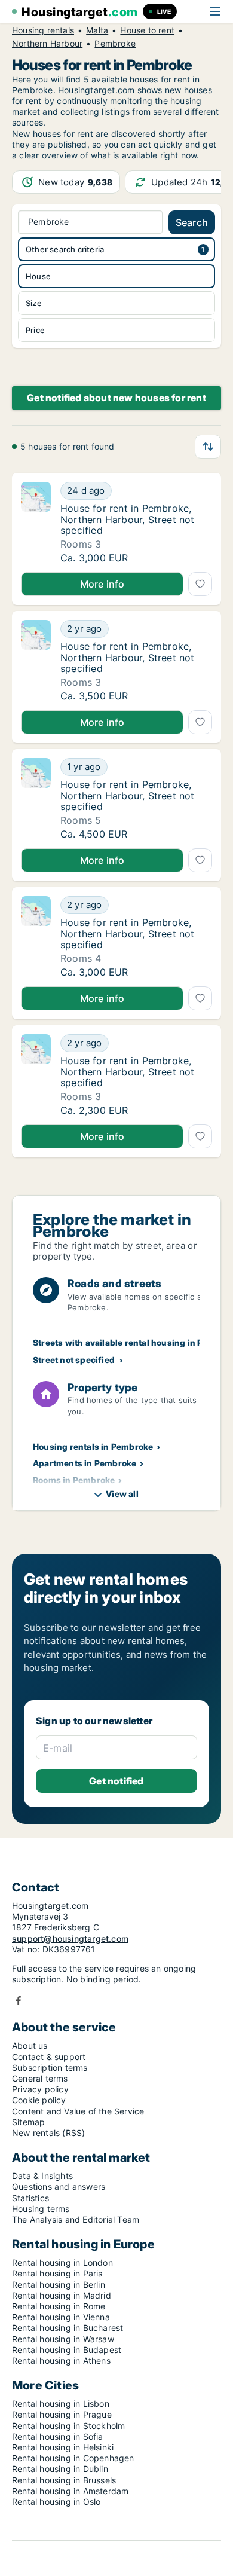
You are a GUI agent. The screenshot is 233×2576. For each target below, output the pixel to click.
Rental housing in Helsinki (63, 2447)
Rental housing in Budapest (67, 2350)
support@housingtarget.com (70, 1938)
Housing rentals (43, 30)
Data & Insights (42, 2176)
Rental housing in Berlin (59, 2285)
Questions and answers (59, 2187)
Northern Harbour (47, 44)
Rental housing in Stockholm (68, 2426)
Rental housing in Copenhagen (73, 2458)
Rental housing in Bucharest (68, 2328)
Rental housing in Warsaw (63, 2339)
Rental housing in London (62, 2262)
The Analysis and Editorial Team (76, 2219)
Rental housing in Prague (62, 2414)
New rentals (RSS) (48, 2133)
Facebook (19, 2001)
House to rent (147, 30)
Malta (97, 30)
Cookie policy (39, 2100)
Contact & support (49, 2057)
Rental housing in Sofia (58, 2436)
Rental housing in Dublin (60, 2469)
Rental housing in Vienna (61, 2317)
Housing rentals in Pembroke (93, 1446)
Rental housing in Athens (61, 2360)
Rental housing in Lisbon (61, 2404)
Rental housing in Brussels (64, 2480)
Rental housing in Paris (57, 2273)
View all (122, 1494)
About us (30, 2045)
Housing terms (41, 2209)
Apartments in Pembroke (85, 1463)
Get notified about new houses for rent (116, 398)
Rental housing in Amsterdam (70, 2491)
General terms (40, 2078)
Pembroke (115, 44)
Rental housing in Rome (59, 2306)
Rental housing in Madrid (62, 2295)
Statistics (30, 2198)
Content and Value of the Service (78, 2111)
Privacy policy (40, 2089)
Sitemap (28, 2122)
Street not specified (74, 1360)
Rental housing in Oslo (56, 2502)
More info (102, 584)
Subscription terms (50, 2068)
